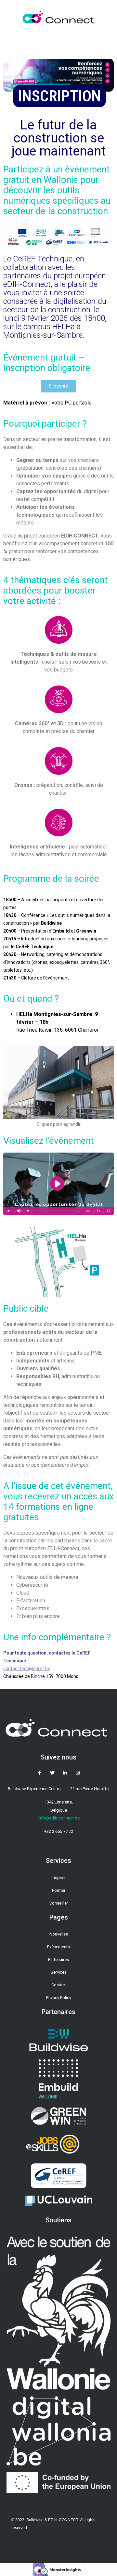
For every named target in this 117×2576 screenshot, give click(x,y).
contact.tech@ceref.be (27, 1669)
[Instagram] (78, 1773)
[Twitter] (52, 1773)
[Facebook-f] (40, 1773)
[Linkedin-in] (65, 1773)
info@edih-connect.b (58, 1818)
